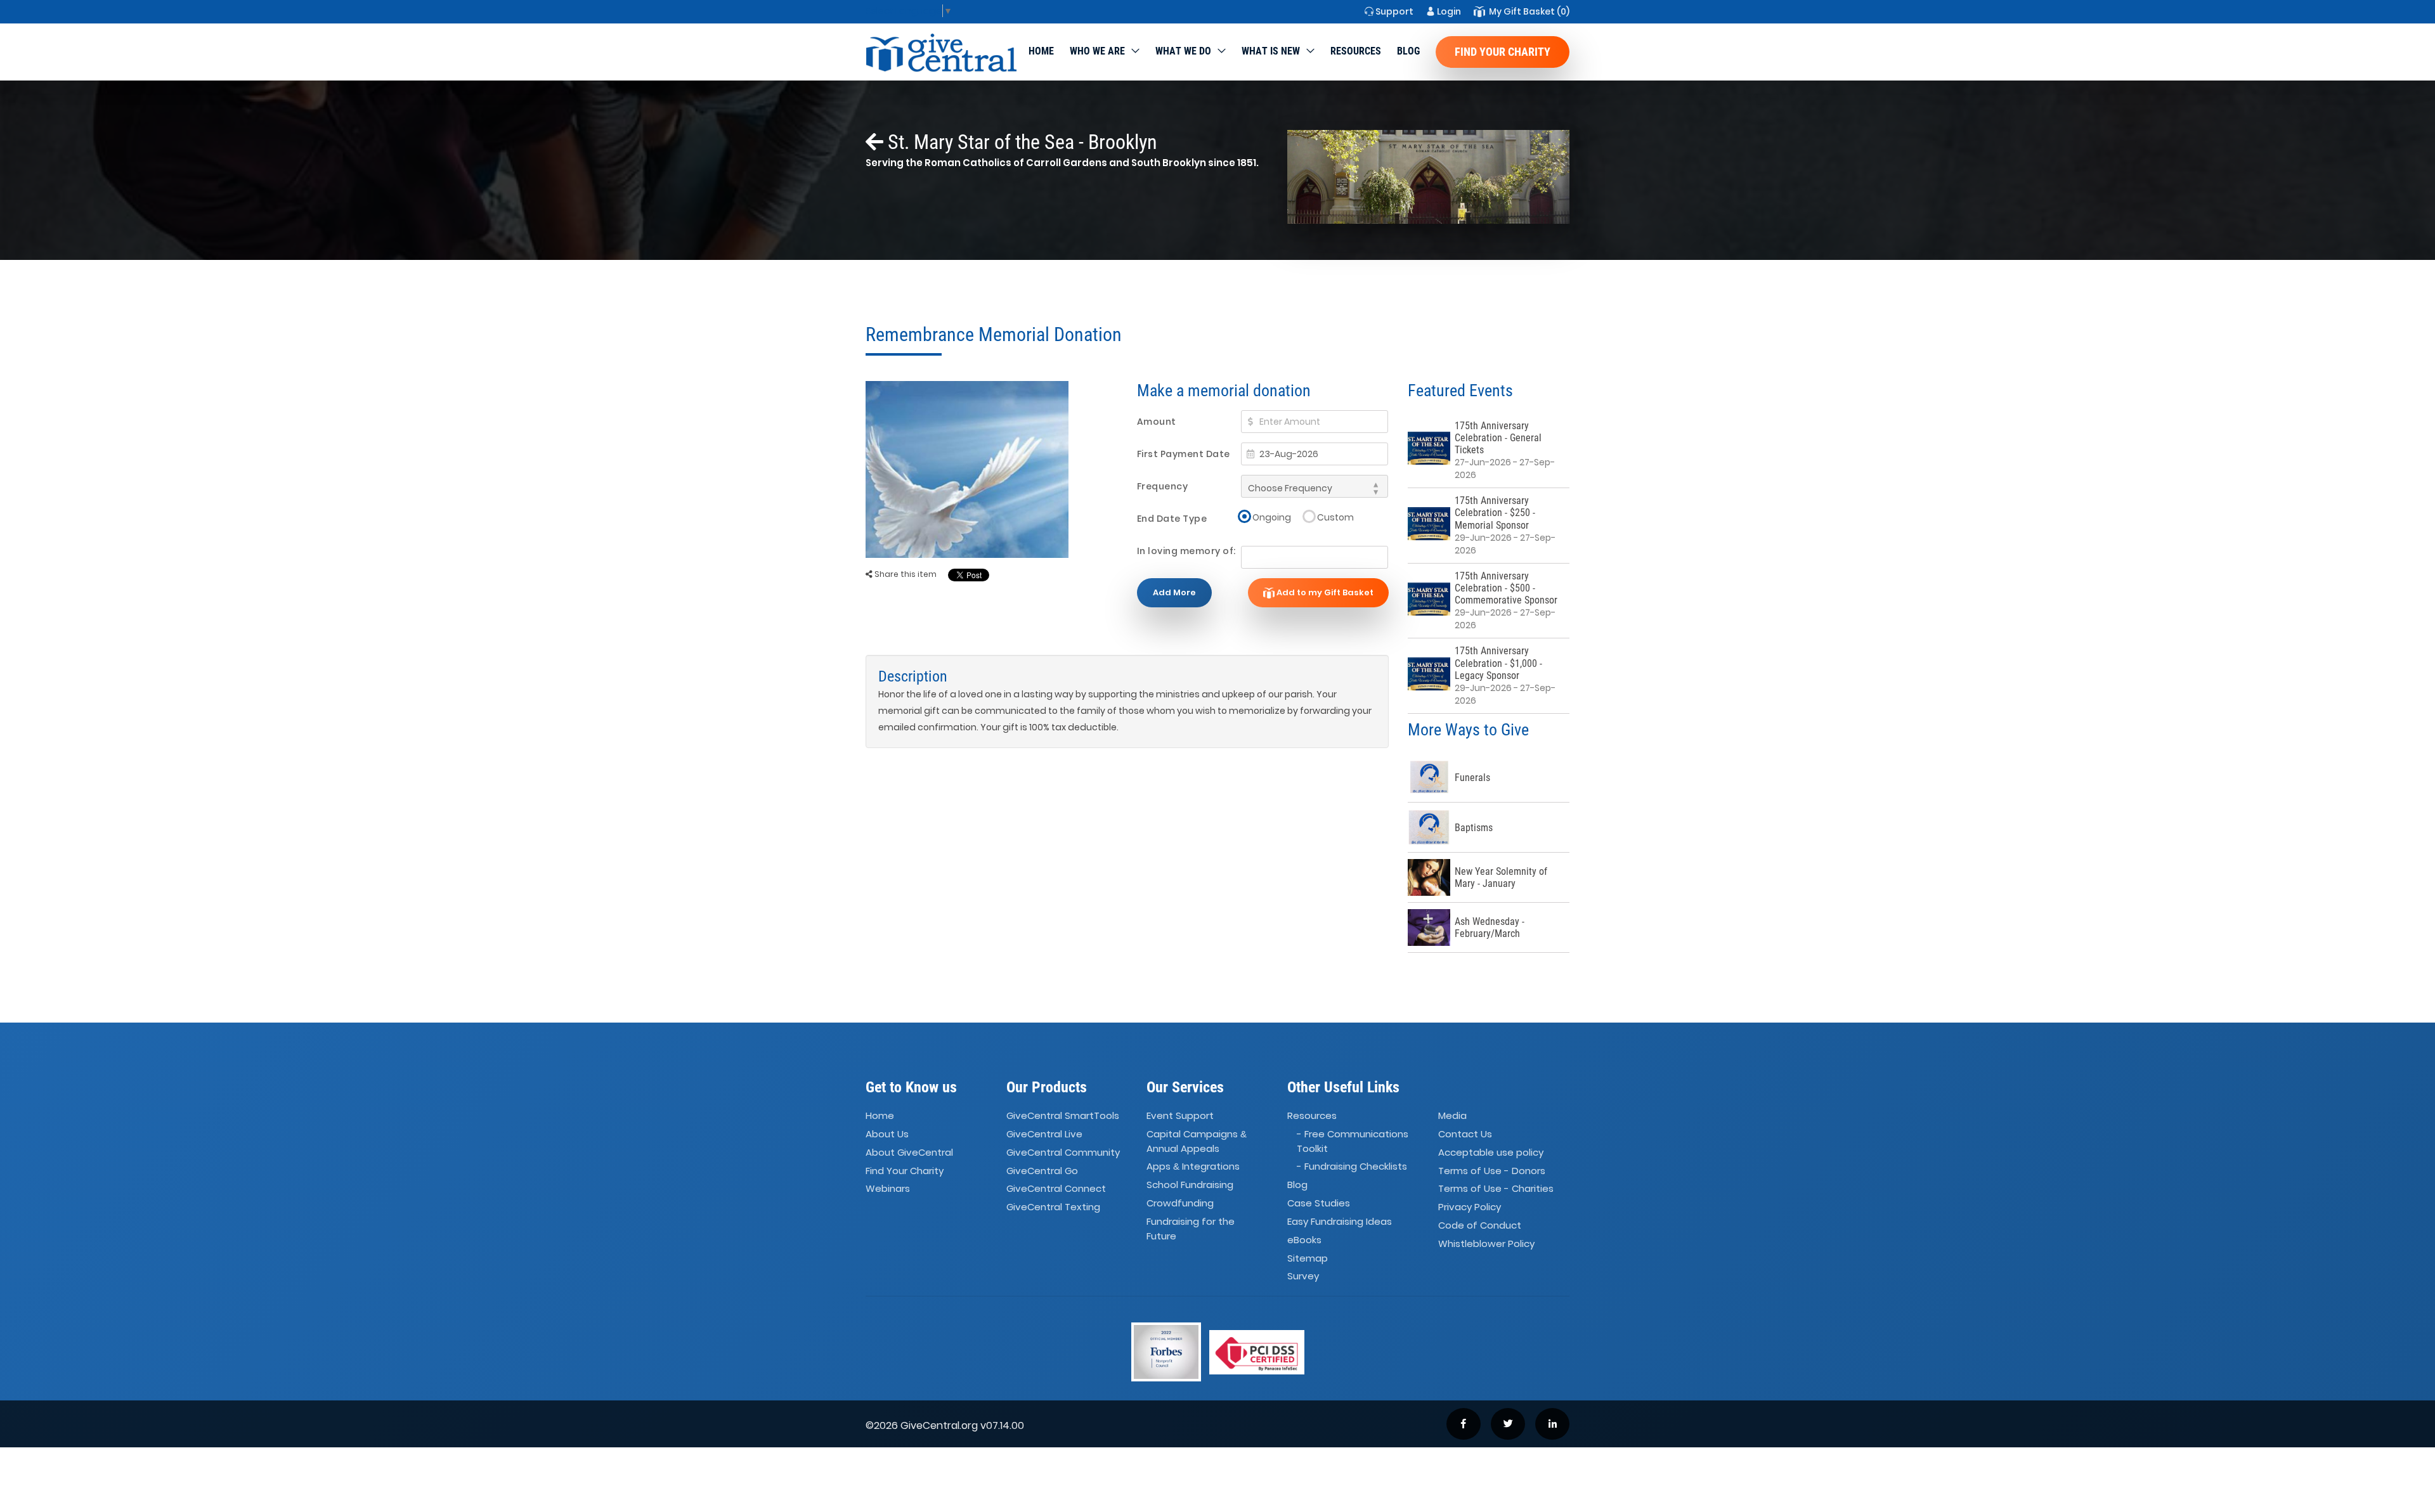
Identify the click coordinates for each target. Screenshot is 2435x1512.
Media (1452, 1115)
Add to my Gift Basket (1324, 592)
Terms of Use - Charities (1496, 1189)
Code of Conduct (1480, 1225)
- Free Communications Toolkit (1353, 1141)
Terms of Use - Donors (1492, 1171)
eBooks (1304, 1240)
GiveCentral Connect (1056, 1189)
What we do (1183, 51)
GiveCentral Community (1063, 1152)
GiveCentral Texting (1053, 1207)
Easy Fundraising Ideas (1340, 1221)
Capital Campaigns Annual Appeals (1197, 1141)
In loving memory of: (1186, 551)
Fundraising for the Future (1191, 1229)
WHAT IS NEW (1271, 51)
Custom (1335, 517)
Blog (1408, 51)
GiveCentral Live (1044, 1134)
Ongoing (1272, 517)
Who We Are (1097, 51)
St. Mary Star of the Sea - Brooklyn (1020, 142)
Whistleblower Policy (1486, 1244)
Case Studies (1319, 1203)
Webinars (888, 1189)
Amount (1157, 422)
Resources (1356, 51)
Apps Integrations (1193, 1166)
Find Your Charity (1503, 52)
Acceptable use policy (1491, 1152)
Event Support (1180, 1115)
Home (1041, 51)
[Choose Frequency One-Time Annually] (1315, 486)
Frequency (1163, 486)
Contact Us (1465, 1134)
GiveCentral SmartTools (1063, 1115)
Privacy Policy (1470, 1207)
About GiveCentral (909, 1152)
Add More (1174, 592)
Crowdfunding (1180, 1203)
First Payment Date (1184, 454)
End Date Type (1172, 519)
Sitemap (1308, 1258)
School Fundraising (1190, 1185)
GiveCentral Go (1042, 1171)
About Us (887, 1134)
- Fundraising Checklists (1352, 1166)
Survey (1303, 1276)
